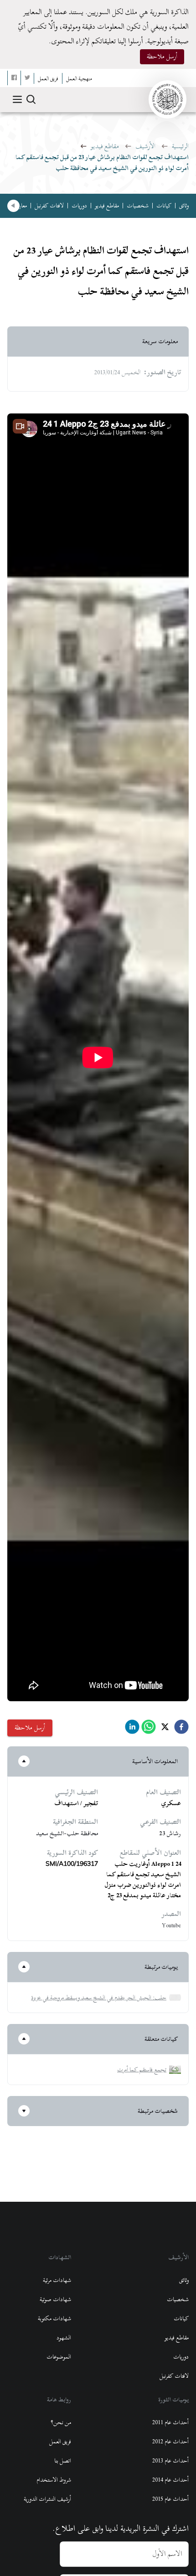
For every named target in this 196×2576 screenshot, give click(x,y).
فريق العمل (60, 2442)
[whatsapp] (149, 1729)
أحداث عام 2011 (170, 2422)
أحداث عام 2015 (170, 2499)
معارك (21, 206)
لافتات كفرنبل (49, 206)
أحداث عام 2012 (170, 2442)
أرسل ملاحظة (162, 56)
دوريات (79, 206)
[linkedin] (132, 1729)
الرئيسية (180, 146)
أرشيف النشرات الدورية (47, 2499)
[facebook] (181, 1729)
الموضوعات (59, 2357)
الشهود (64, 2338)
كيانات (164, 206)
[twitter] (165, 1729)
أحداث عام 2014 (170, 2480)
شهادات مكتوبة (54, 2318)
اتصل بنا (63, 2461)
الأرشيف (145, 146)
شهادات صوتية (55, 2299)
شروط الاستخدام (54, 2480)
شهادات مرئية (57, 2280)
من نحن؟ (61, 2422)
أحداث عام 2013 (170, 2461)
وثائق (184, 206)
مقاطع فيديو (105, 146)
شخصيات (138, 206)
